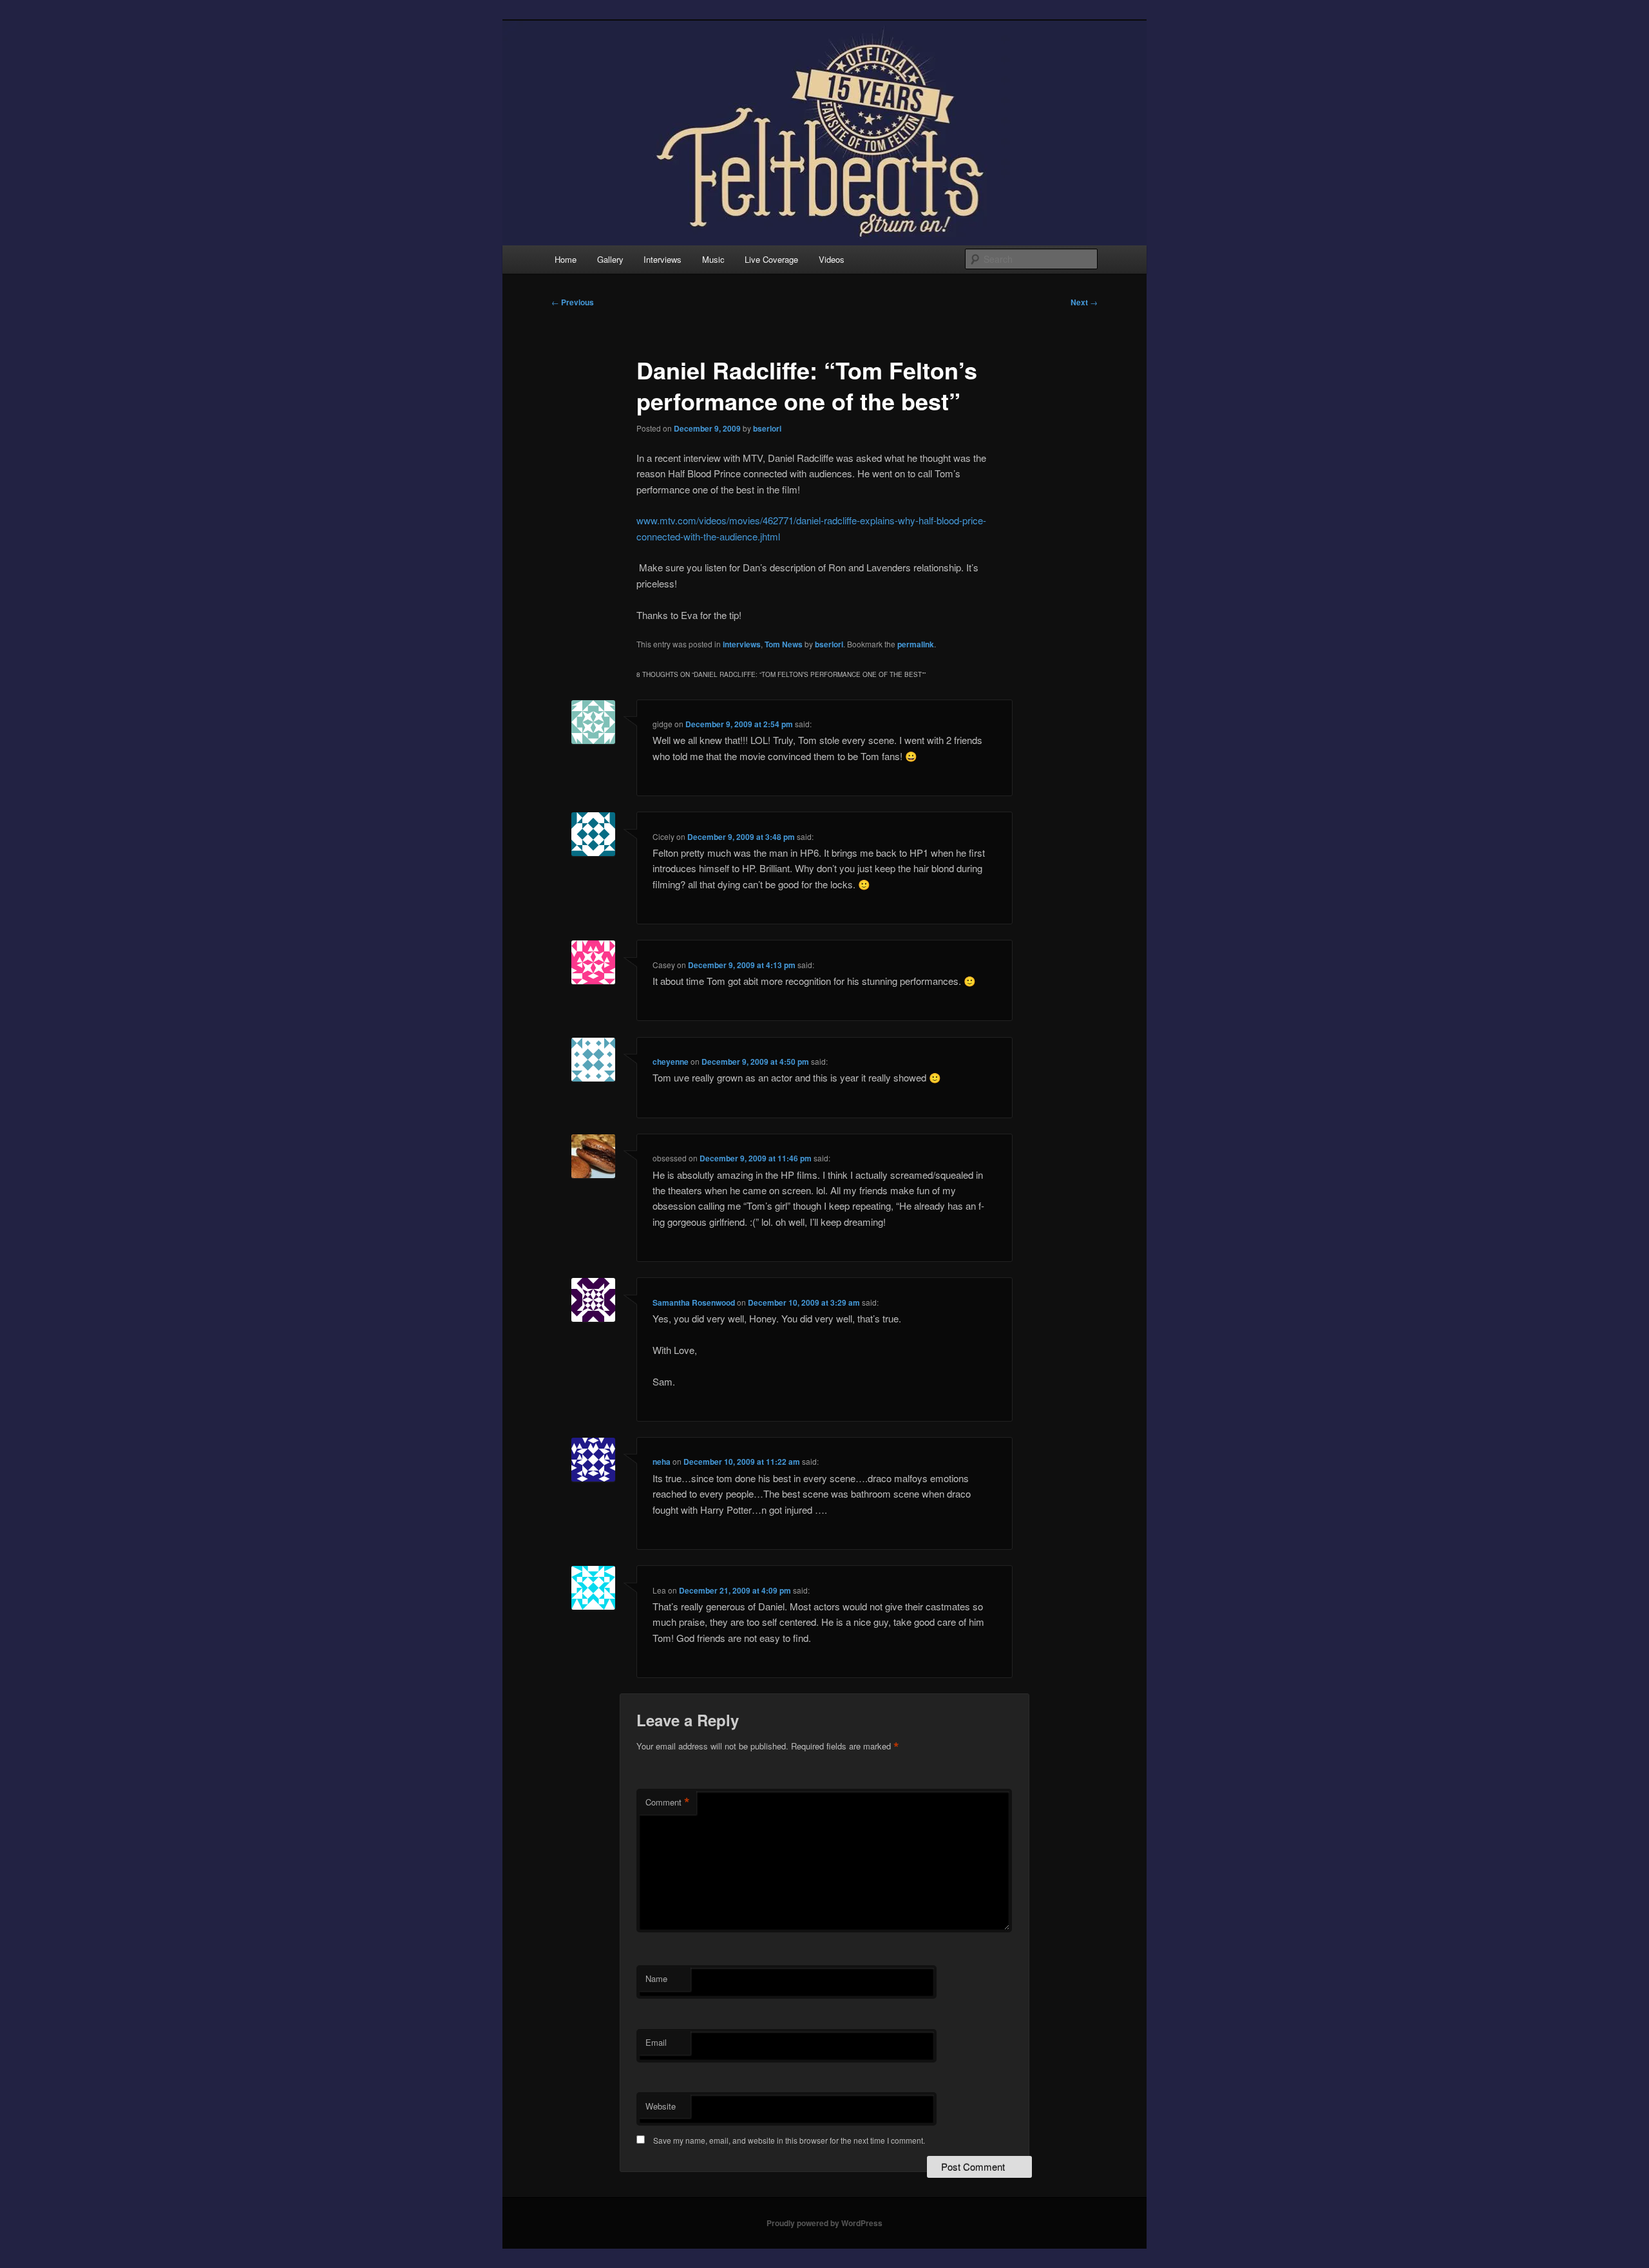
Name (656, 1978)
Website (661, 2106)
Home (566, 259)
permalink (916, 644)
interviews (742, 644)
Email (656, 2042)
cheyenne (671, 1062)
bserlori (767, 428)
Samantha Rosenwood (694, 1302)
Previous (573, 302)
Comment (668, 1802)
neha (662, 1462)
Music (713, 259)
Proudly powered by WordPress (824, 2223)
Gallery (610, 259)
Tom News (784, 644)
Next (1084, 302)
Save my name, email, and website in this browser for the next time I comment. (789, 2140)
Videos (832, 259)
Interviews (662, 259)
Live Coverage (771, 259)
